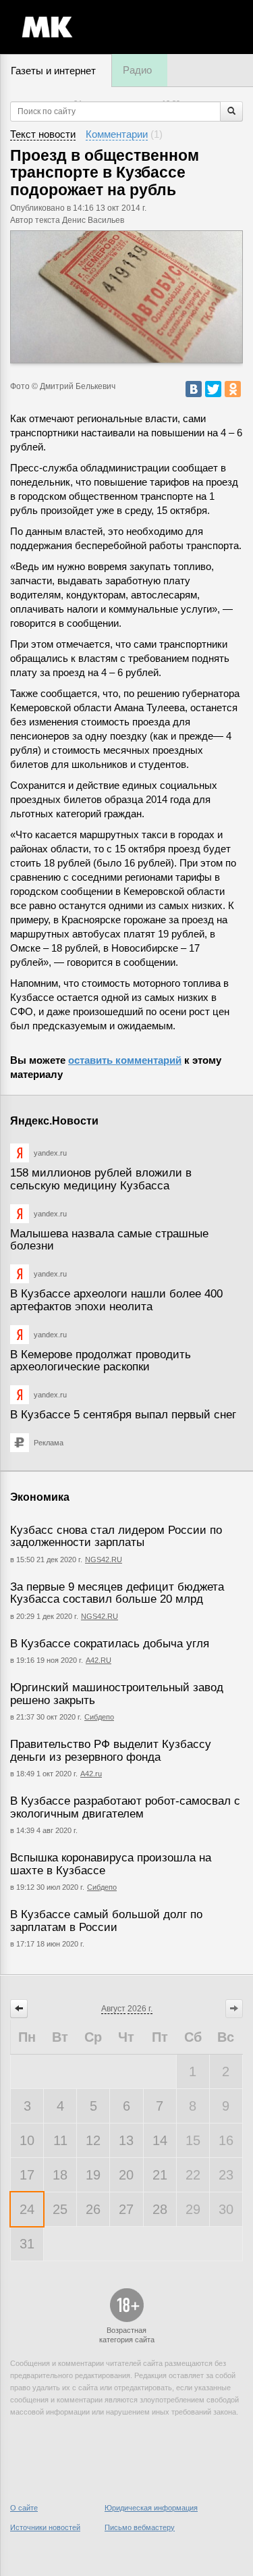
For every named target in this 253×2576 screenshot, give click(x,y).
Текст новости (43, 134)
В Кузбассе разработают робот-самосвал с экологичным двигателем (125, 1807)
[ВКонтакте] (194, 389)
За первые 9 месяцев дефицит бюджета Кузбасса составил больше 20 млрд (117, 1593)
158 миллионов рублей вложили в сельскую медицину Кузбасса (101, 1179)
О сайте (24, 2508)
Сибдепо (99, 1717)
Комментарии (117, 134)
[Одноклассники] (233, 389)
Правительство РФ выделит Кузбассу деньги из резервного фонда (111, 1751)
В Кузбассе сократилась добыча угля (110, 1644)
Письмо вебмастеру (140, 2527)
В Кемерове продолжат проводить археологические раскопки (101, 1361)
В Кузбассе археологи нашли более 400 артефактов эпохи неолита (116, 1300)
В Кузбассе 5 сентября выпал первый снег (123, 1415)
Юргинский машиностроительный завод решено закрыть (117, 1694)
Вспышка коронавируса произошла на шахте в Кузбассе (111, 1864)
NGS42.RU (104, 1560)
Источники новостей (45, 2527)
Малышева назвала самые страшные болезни (109, 1240)
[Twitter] (213, 389)
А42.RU (99, 1660)
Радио (137, 70)
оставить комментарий (125, 1060)
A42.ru (91, 1774)
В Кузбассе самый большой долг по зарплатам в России (106, 1921)
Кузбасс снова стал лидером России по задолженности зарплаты (116, 1537)
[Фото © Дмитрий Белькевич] (126, 297)
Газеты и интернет (53, 71)
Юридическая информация (151, 2508)
